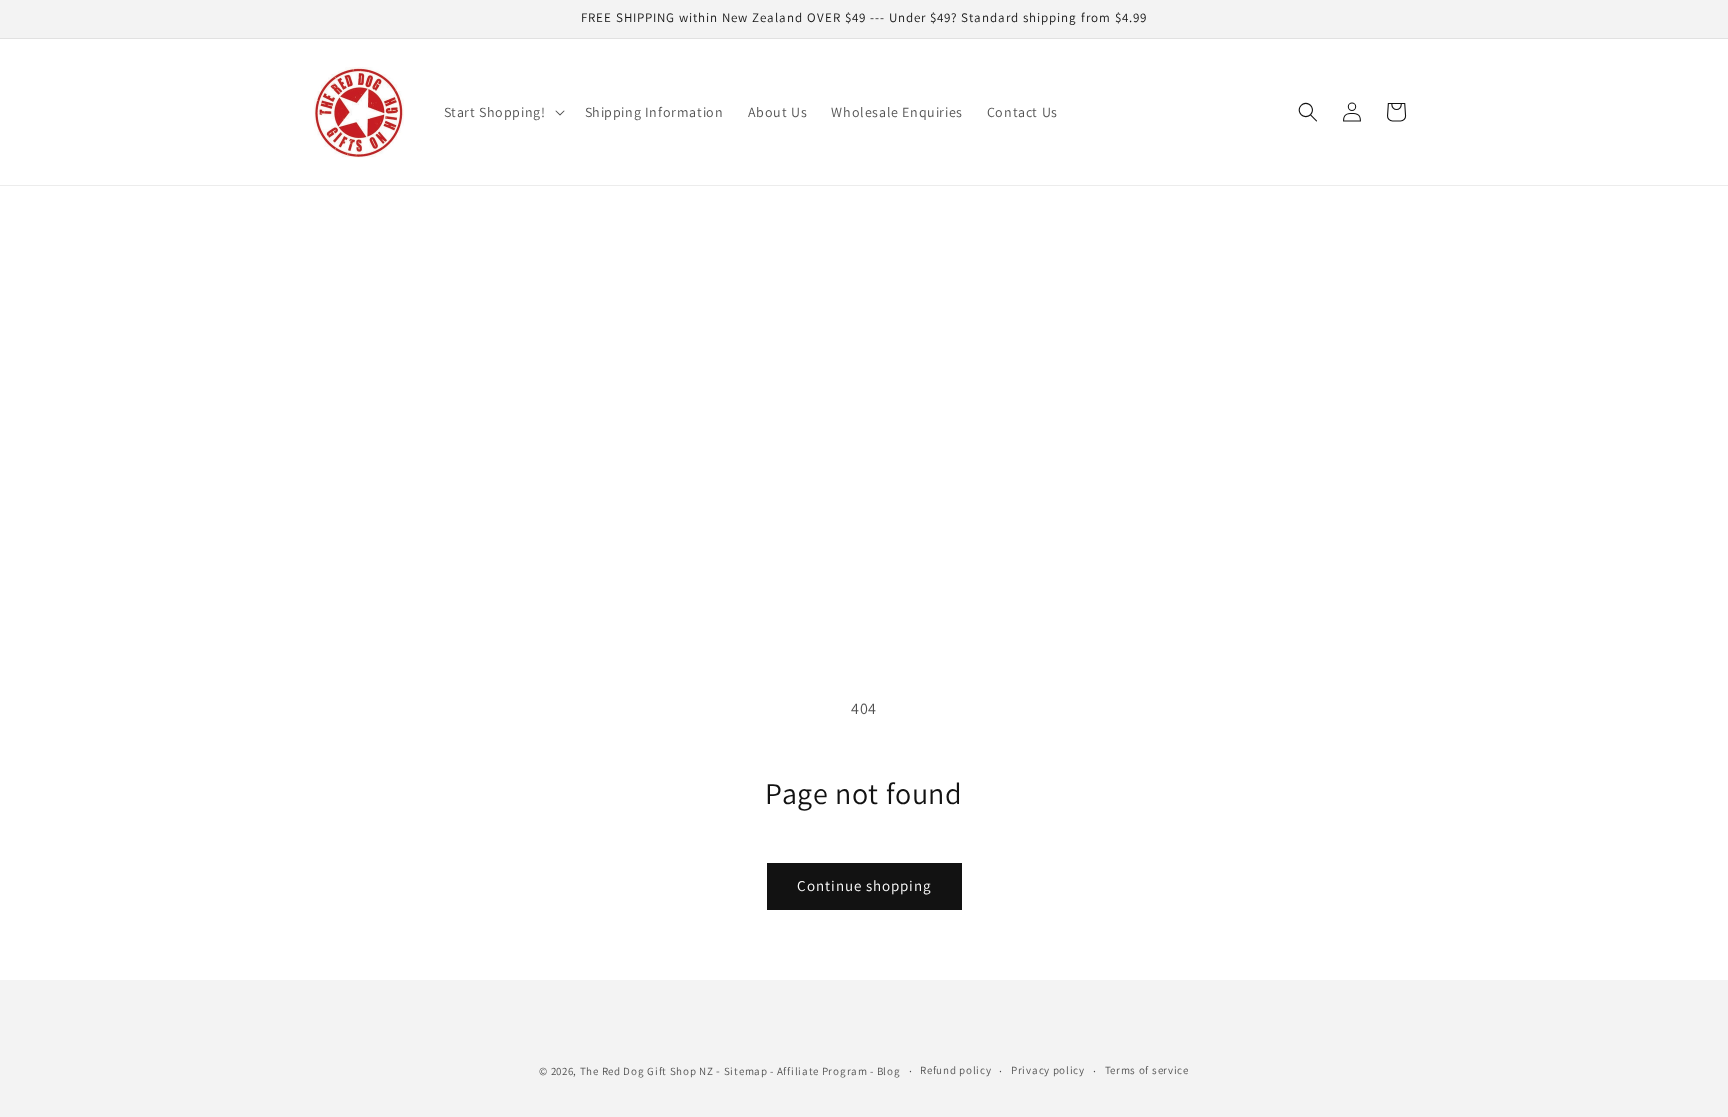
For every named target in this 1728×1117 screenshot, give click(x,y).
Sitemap (746, 1071)
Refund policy (955, 1070)
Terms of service (1147, 1070)
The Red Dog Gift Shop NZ (647, 1071)
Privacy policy (1048, 1070)
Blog (889, 1071)
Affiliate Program (822, 1071)
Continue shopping (864, 885)
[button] (502, 112)
